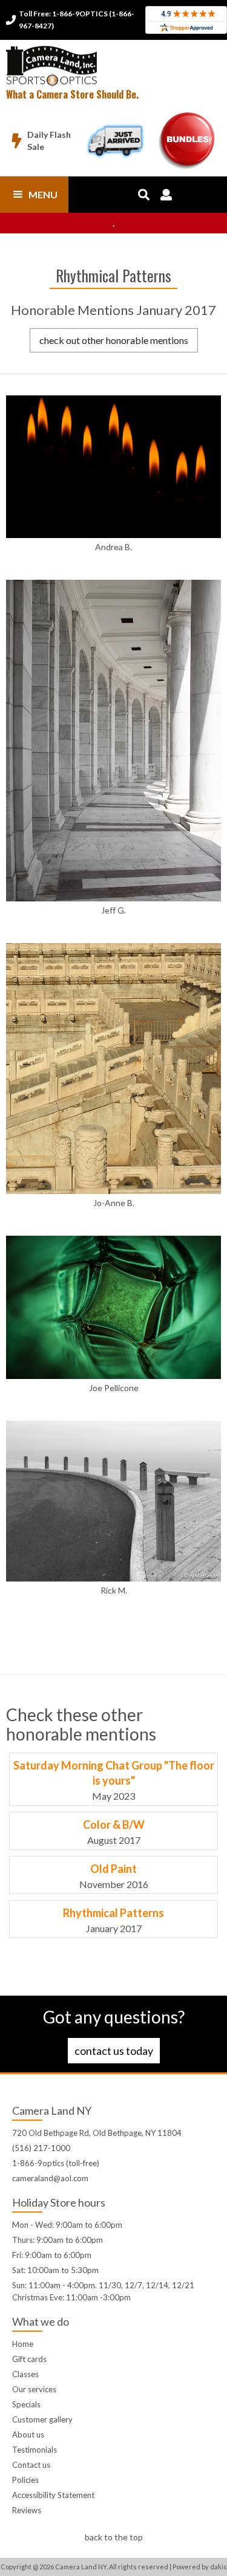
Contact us (31, 2465)
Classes (25, 2374)
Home (23, 2344)
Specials (26, 2404)
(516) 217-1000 (41, 2148)
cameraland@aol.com (50, 2178)
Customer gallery (42, 2419)
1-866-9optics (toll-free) (56, 2163)
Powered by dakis (200, 2567)
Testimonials (35, 2450)
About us (28, 2435)
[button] (34, 195)
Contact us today (114, 2051)
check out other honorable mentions (114, 340)
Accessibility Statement (53, 2495)
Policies (25, 2480)
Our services (34, 2389)
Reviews (27, 2510)
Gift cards (29, 2359)
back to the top (114, 2537)
